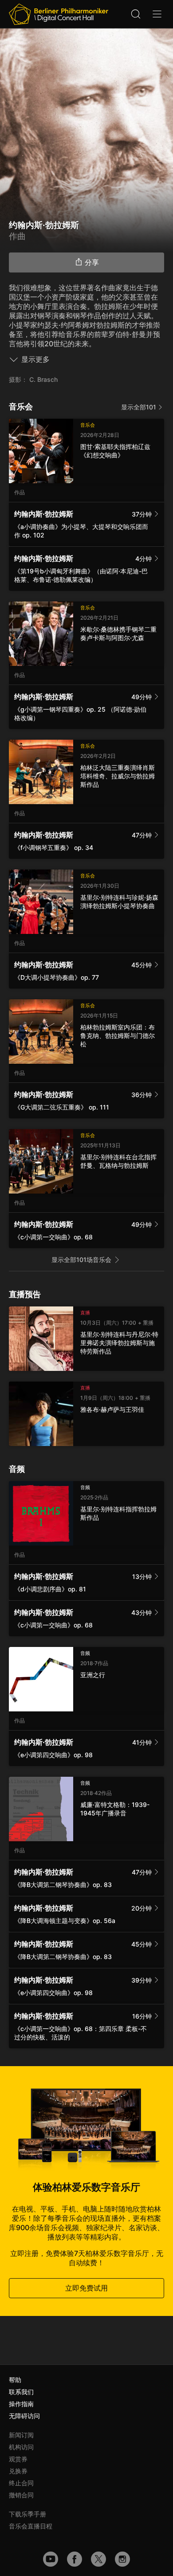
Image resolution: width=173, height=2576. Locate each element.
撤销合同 (21, 2495)
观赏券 (18, 2459)
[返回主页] (59, 14)
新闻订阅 (21, 2435)
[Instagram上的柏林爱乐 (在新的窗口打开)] (122, 2559)
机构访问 (21, 2447)
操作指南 (21, 2404)
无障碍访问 (24, 2416)
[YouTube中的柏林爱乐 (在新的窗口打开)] (51, 2559)
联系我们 (21, 2392)
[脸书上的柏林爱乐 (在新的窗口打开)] (75, 2559)
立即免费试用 (86, 2288)
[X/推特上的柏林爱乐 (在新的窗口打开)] (98, 2559)
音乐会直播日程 (31, 2526)
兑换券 (18, 2471)
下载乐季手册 (28, 2514)
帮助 (15, 2380)
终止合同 (21, 2483)
